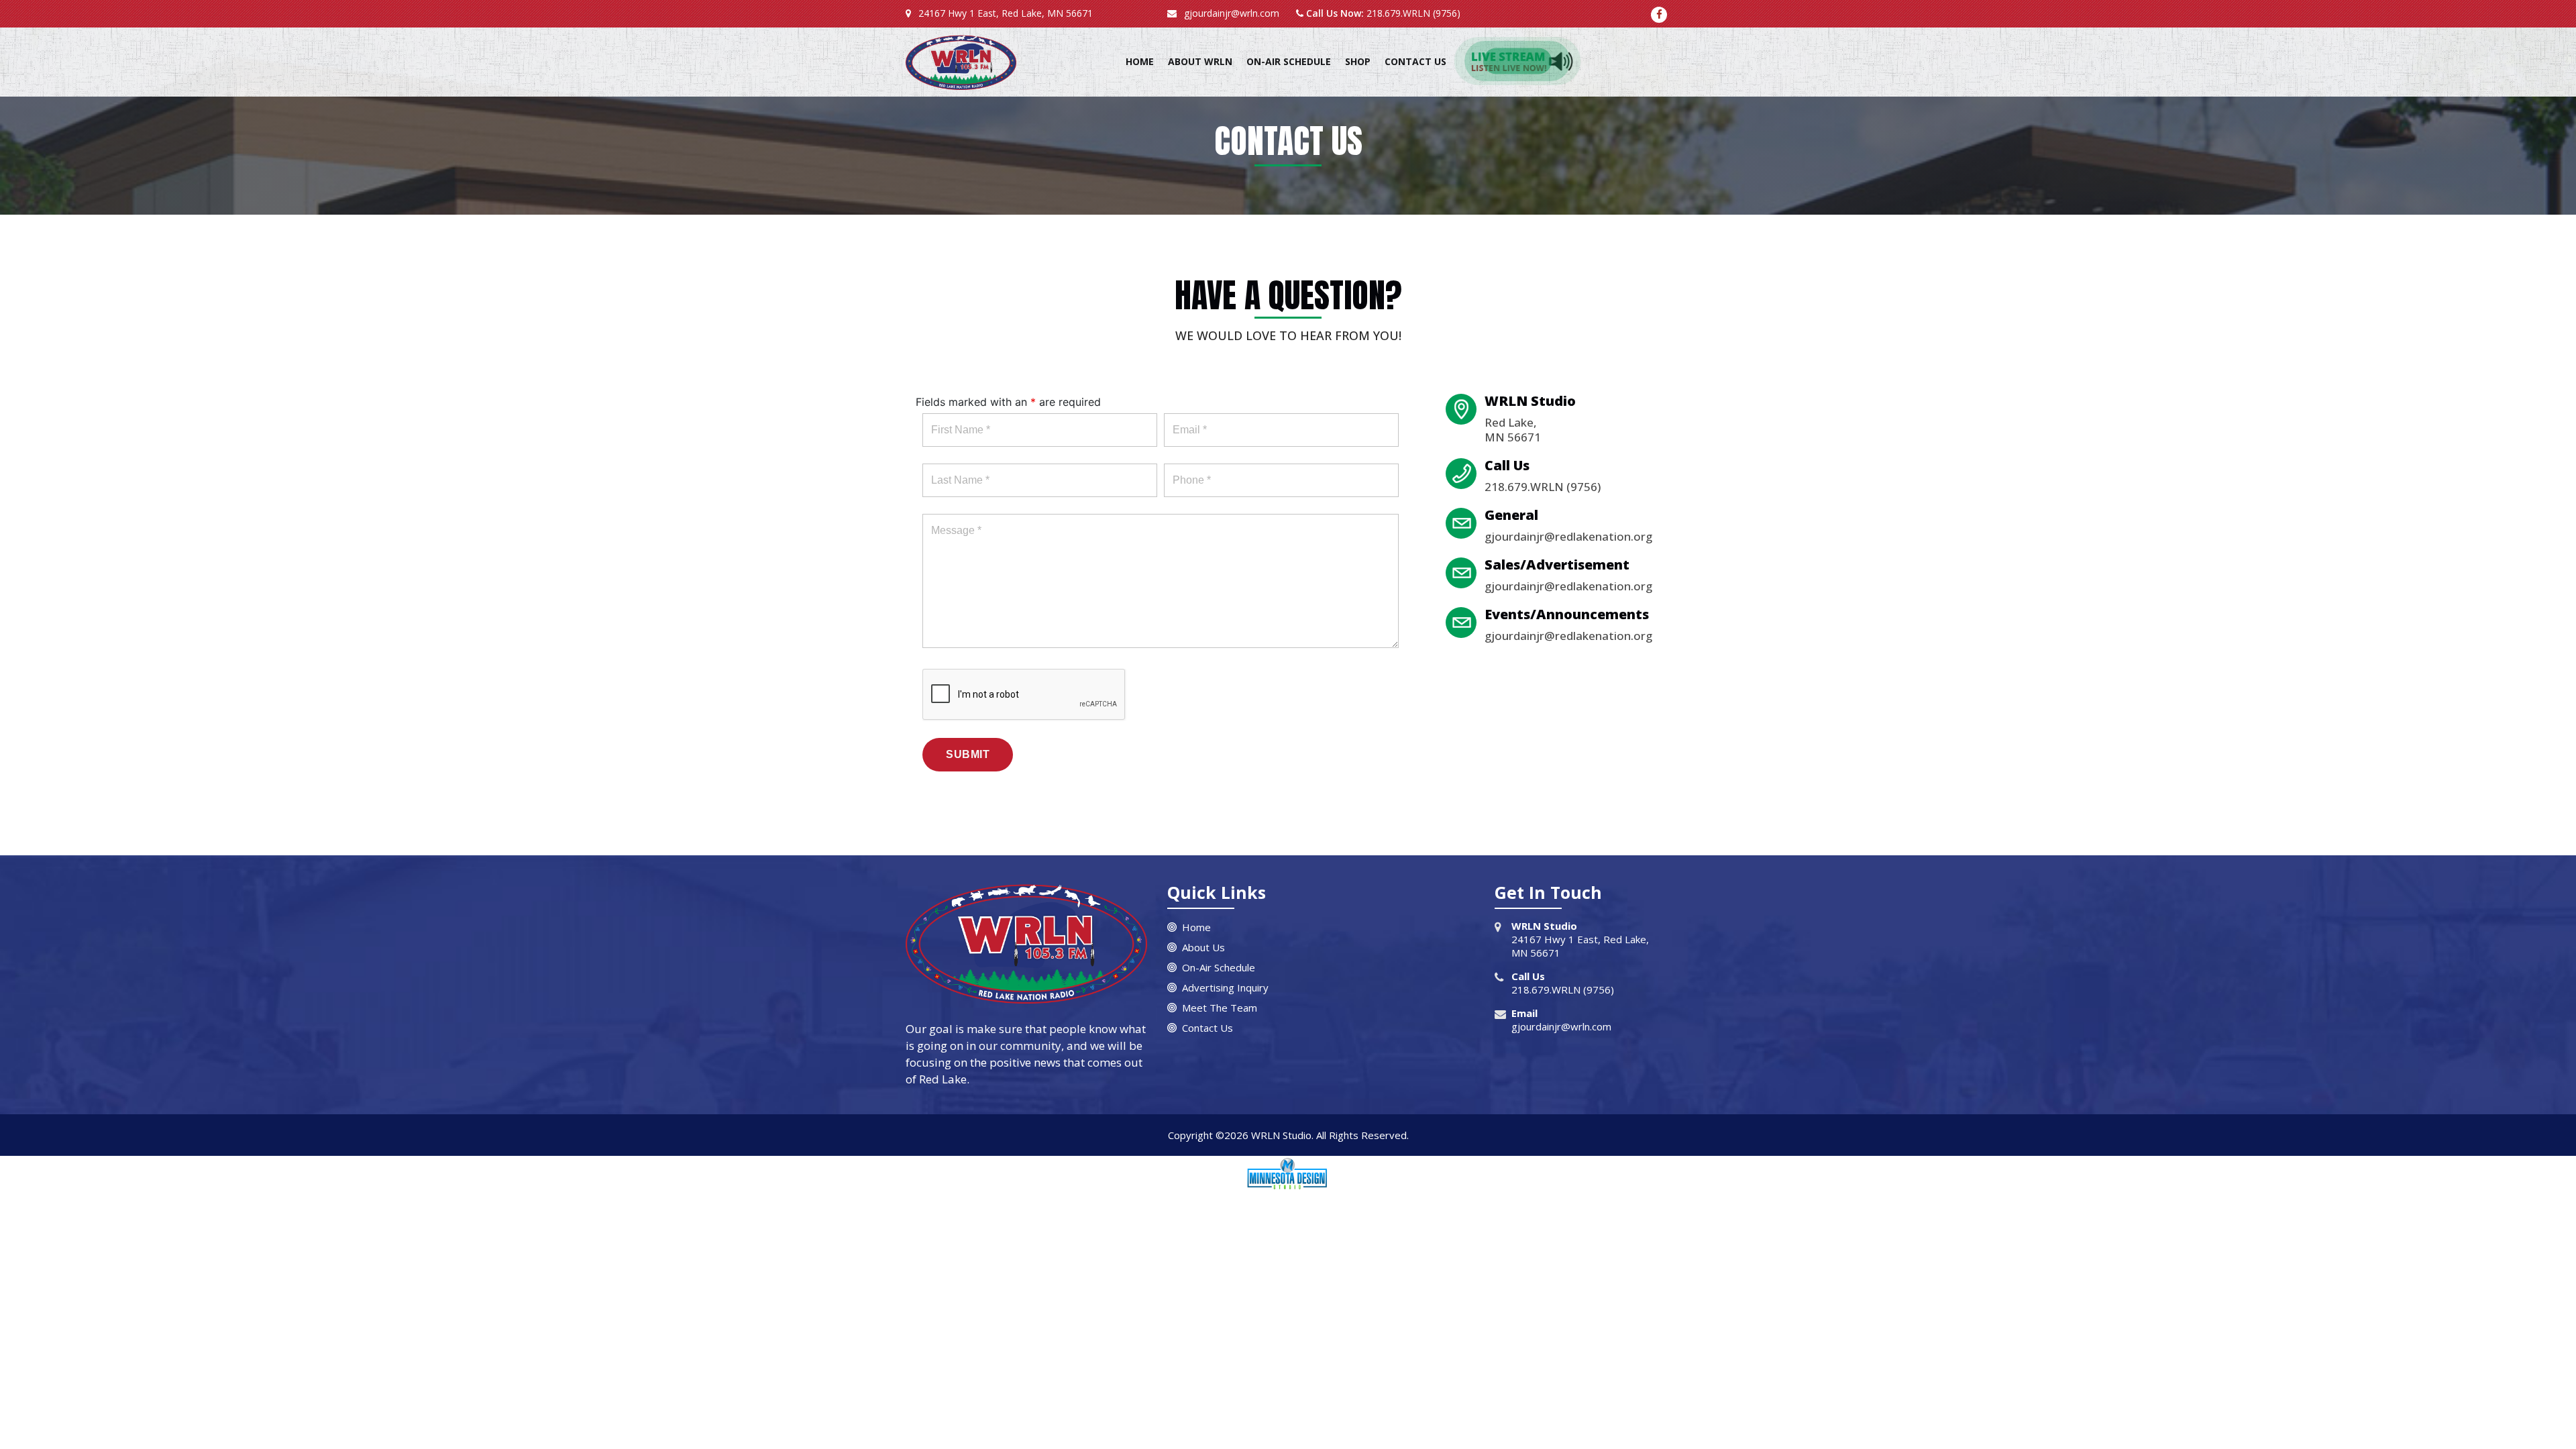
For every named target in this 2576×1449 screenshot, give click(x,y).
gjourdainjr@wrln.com (1230, 13)
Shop (1358, 61)
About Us (1203, 948)
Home (1140, 61)
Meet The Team (1220, 1009)
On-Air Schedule (1289, 61)
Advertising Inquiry (1225, 988)
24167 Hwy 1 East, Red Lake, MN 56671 (1004, 13)
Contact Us (1415, 61)
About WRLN (1200, 61)
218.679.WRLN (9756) (1412, 13)
